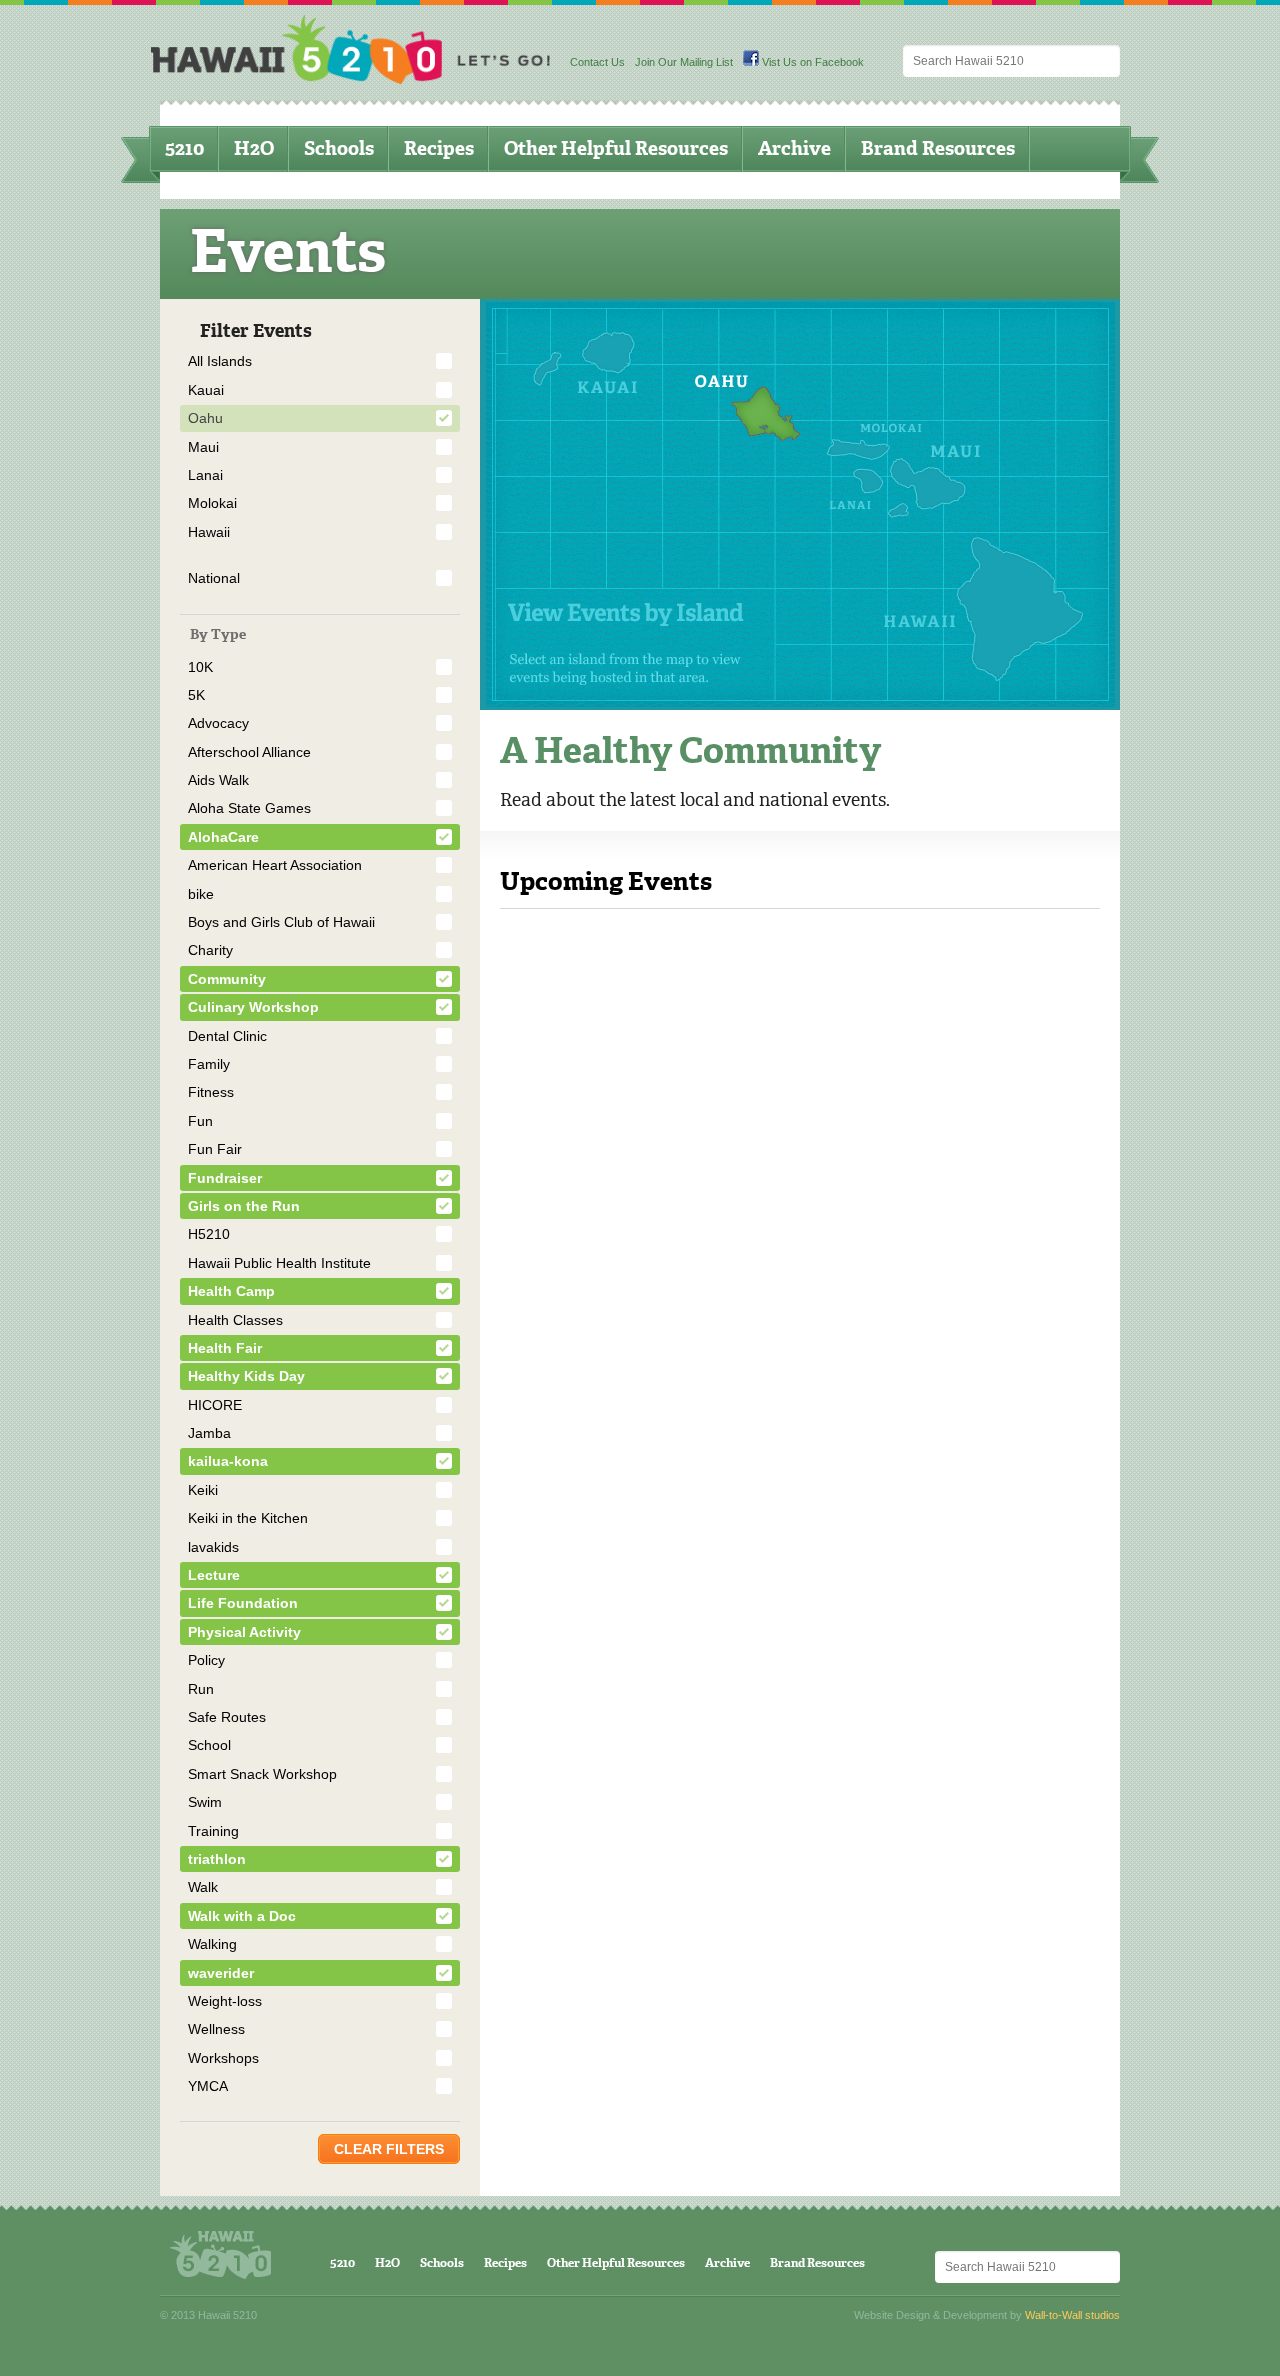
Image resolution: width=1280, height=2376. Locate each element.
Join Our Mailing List (684, 62)
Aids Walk (218, 780)
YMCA (208, 2086)
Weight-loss (225, 2001)
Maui (203, 447)
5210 (184, 148)
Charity (210, 950)
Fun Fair (215, 1149)
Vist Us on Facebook (811, 62)
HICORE (215, 1405)
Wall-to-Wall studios (1072, 2315)
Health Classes (235, 1320)
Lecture (214, 1575)
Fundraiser (225, 1178)
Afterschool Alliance (249, 752)
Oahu (205, 418)
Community (227, 979)
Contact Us (597, 62)
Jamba (209, 1433)
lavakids (213, 1547)
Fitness (211, 1092)
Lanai (205, 475)
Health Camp (231, 1291)
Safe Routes (227, 1717)
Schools (339, 148)
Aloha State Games (249, 808)
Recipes (439, 148)
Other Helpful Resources (616, 148)
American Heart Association (275, 865)
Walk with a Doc (242, 1916)
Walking (212, 1944)
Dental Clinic (227, 1036)
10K (200, 667)
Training (213, 1831)
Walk (203, 1887)
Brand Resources (938, 148)
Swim (205, 1802)
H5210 (209, 1234)
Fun (200, 1121)
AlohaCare (223, 837)
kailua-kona (228, 1461)
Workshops (223, 2058)
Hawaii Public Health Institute (279, 1263)
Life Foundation (243, 1603)
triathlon (217, 1859)
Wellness (216, 2029)
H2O (254, 148)
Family (209, 1064)
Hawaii (209, 532)
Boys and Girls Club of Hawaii (281, 922)
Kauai (206, 390)
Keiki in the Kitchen (248, 1518)
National (214, 578)
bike (201, 894)
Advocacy (218, 723)
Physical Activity (244, 1632)
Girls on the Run (244, 1206)
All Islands (220, 361)
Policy (206, 1660)
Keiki (203, 1490)
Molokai (212, 503)
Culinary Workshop (253, 1007)
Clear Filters (389, 2149)
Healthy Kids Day (246, 1376)
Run (201, 1689)
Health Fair (225, 1348)
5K (196, 695)
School (209, 1745)
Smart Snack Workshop (262, 1774)
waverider (221, 1973)
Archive (794, 148)
